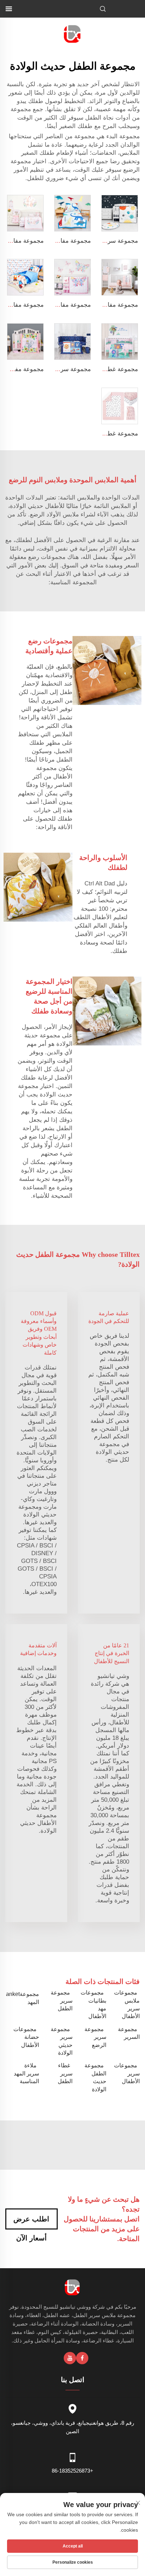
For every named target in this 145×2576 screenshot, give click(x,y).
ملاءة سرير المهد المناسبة (26, 2073)
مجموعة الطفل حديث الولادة (95, 2077)
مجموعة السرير (129, 2033)
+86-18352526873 (72, 2471)
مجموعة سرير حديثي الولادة (62, 2041)
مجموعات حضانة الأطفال (26, 2037)
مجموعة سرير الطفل (62, 2001)
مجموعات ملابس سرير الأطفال (127, 2004)
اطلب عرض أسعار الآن (31, 2222)
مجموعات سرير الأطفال (127, 2073)
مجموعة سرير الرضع (95, 2037)
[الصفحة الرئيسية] (73, 34)
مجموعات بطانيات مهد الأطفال (93, 2004)
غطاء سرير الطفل (65, 2073)
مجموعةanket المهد (23, 1998)
